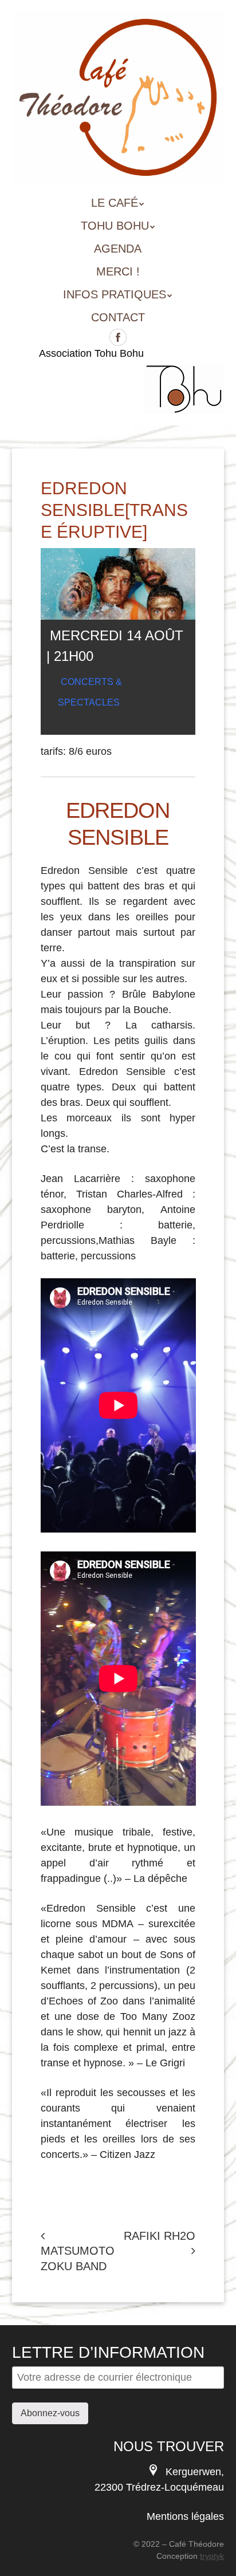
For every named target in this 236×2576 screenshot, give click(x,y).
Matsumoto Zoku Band (78, 2258)
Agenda (118, 249)
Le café (115, 203)
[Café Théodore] (118, 167)
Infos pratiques (115, 294)
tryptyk (212, 2556)
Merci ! (118, 271)
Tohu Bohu (115, 226)
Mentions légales (185, 2516)
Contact (118, 317)
